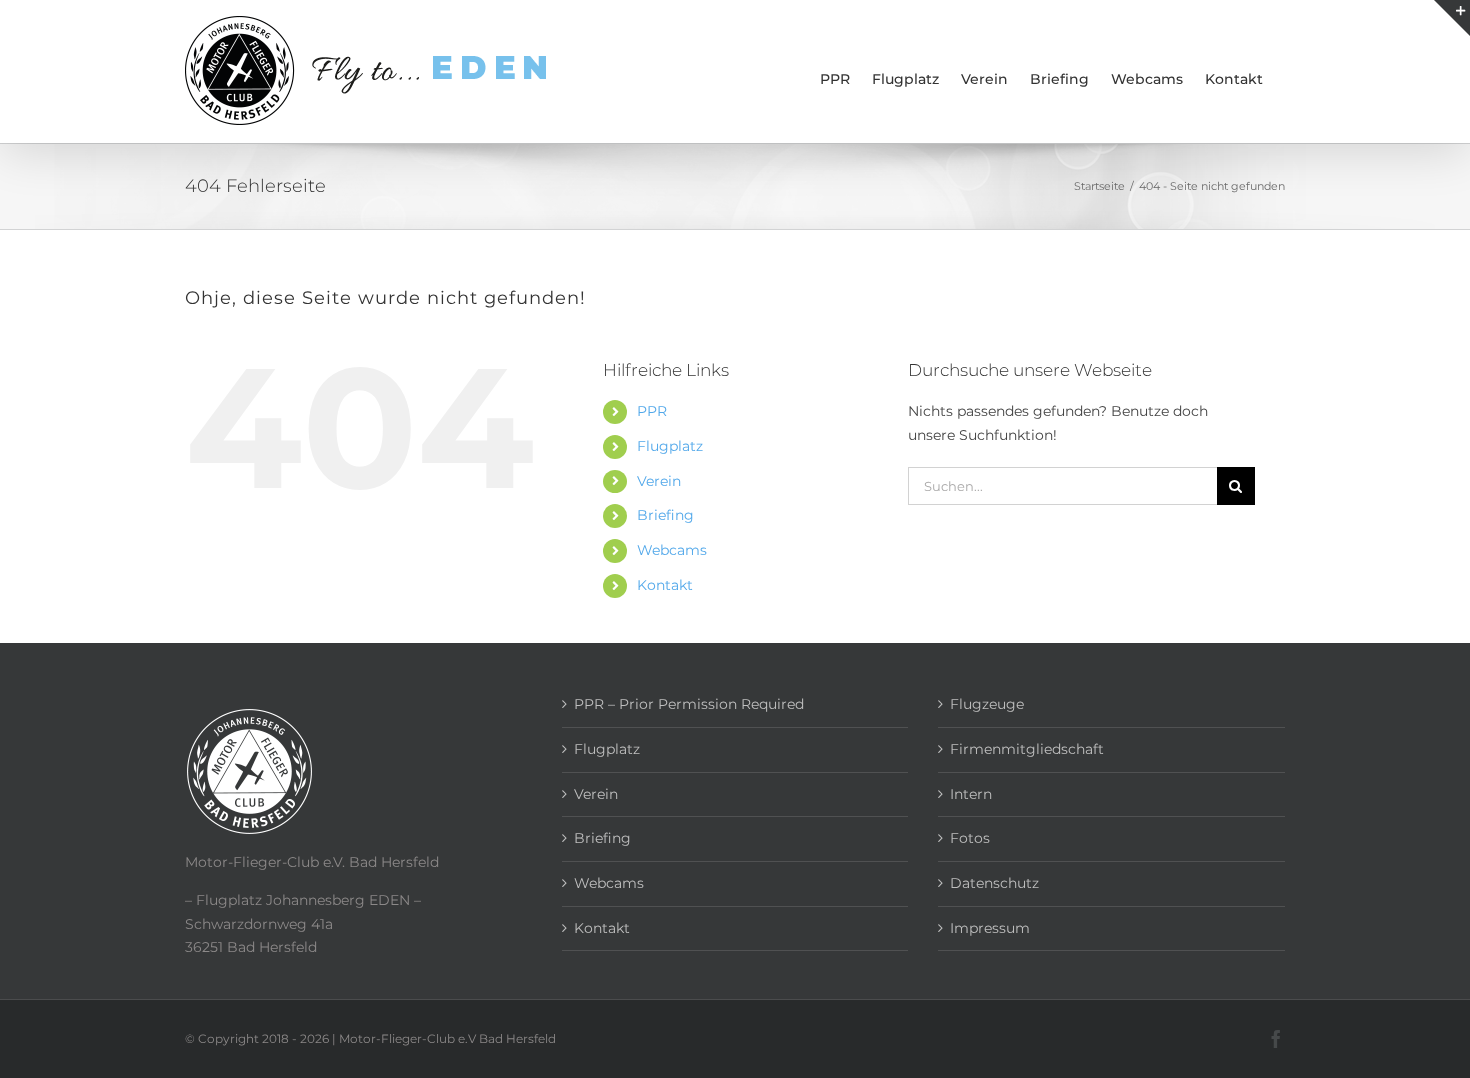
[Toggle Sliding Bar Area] (1452, 18)
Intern (971, 794)
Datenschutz (994, 883)
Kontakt (665, 585)
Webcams (672, 550)
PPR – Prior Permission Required (689, 704)
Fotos (970, 838)
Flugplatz (670, 446)
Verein (659, 481)
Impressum (990, 928)
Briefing (665, 515)
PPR (652, 411)
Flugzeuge (987, 704)
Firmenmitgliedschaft (1027, 749)
